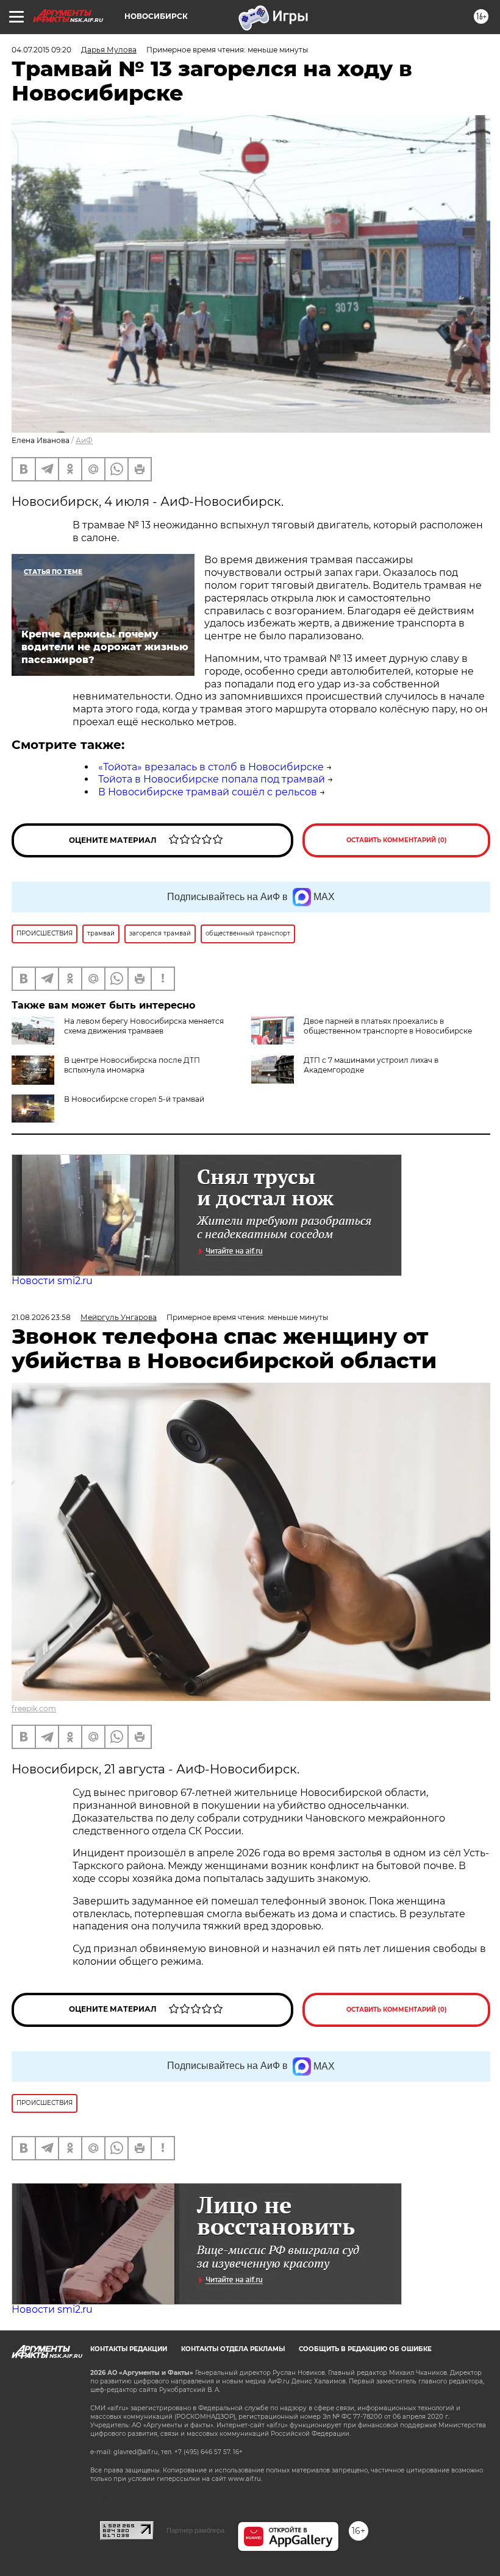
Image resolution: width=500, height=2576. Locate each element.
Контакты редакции (129, 2349)
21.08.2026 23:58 (41, 1317)
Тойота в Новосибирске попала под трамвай (212, 779)
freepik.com (34, 1708)
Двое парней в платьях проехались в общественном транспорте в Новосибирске (388, 1026)
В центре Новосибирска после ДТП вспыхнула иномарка (132, 1065)
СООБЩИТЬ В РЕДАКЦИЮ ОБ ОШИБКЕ (365, 2349)
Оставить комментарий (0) (397, 840)
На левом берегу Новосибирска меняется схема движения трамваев (144, 1026)
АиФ (84, 440)
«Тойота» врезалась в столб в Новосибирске (211, 767)
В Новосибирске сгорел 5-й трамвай (134, 1099)
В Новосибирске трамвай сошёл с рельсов (208, 792)
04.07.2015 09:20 (41, 50)
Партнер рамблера (195, 2530)
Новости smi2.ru (52, 1281)
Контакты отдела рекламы (233, 2349)
